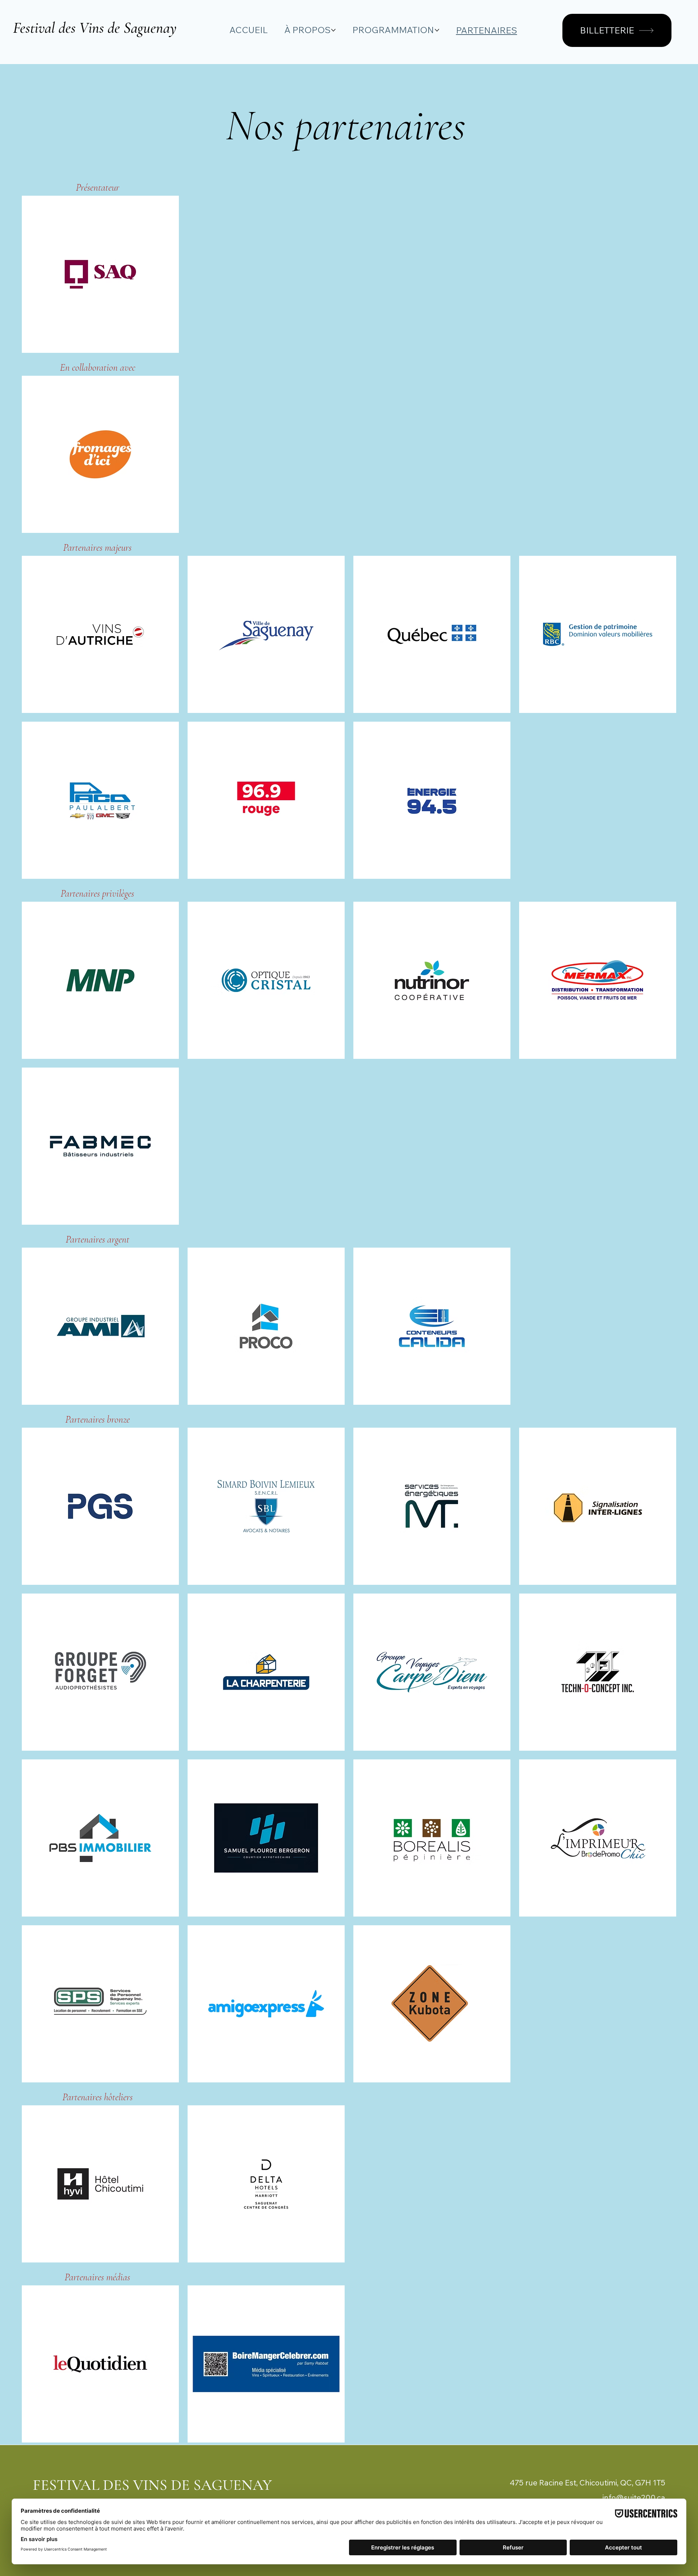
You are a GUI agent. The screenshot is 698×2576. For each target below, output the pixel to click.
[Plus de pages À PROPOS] (333, 30)
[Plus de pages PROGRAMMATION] (437, 30)
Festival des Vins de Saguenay (95, 28)
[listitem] (100, 274)
